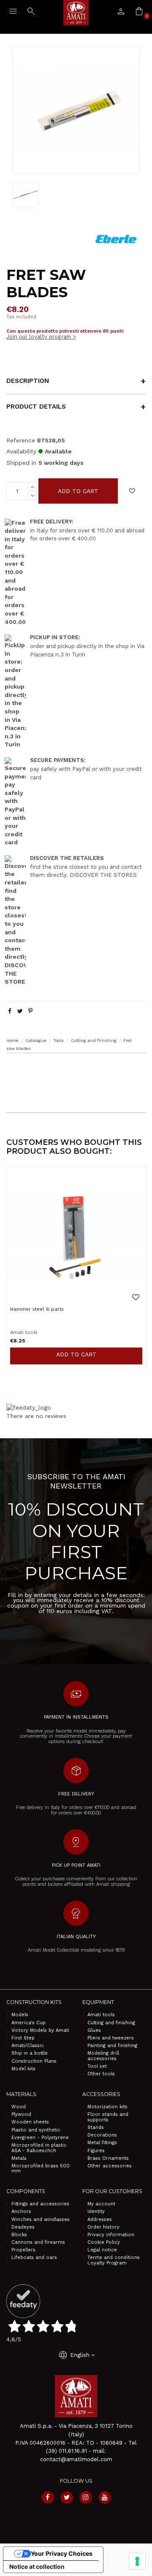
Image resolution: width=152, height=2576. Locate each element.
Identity (96, 2212)
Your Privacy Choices (62, 2553)
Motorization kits (107, 2107)
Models (20, 2015)
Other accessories (110, 2166)
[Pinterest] (30, 1011)
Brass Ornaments (108, 2158)
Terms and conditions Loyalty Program (114, 2260)
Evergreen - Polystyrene (40, 2138)
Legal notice (102, 2250)
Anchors (21, 2212)
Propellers (23, 2250)
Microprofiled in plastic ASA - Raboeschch (39, 2148)
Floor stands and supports (108, 2117)
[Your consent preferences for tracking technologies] (137, 2561)
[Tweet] (20, 1011)
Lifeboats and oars (34, 2258)
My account (101, 2204)
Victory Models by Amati (40, 2031)
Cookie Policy (104, 2242)
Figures (96, 2151)
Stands (96, 2128)
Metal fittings (102, 2143)
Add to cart (78, 491)
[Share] (10, 1011)
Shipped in (21, 463)
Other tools (101, 2074)
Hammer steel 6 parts (37, 1309)
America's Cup (28, 2023)
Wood (19, 2107)
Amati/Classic (28, 2046)
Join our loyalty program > (41, 337)
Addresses (100, 2220)
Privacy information (111, 2235)
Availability (21, 451)
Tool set (97, 2066)
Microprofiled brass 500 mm (41, 2169)
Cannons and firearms (38, 2242)
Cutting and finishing (111, 2023)
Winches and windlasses (41, 2220)
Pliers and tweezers (111, 2038)
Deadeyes (23, 2227)
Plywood (21, 2115)
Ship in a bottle (30, 2053)
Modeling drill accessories (103, 2056)
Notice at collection (37, 2567)
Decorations (102, 2135)
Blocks (19, 2235)
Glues (94, 2031)
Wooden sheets (30, 2122)
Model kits (23, 2069)
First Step (23, 2038)
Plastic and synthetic (36, 2130)
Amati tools (101, 2015)
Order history (103, 2227)
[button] (76, 1070)
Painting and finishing (112, 2046)
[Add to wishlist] (132, 491)
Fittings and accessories (40, 2204)
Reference (21, 440)
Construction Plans (34, 2061)
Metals (19, 2158)
